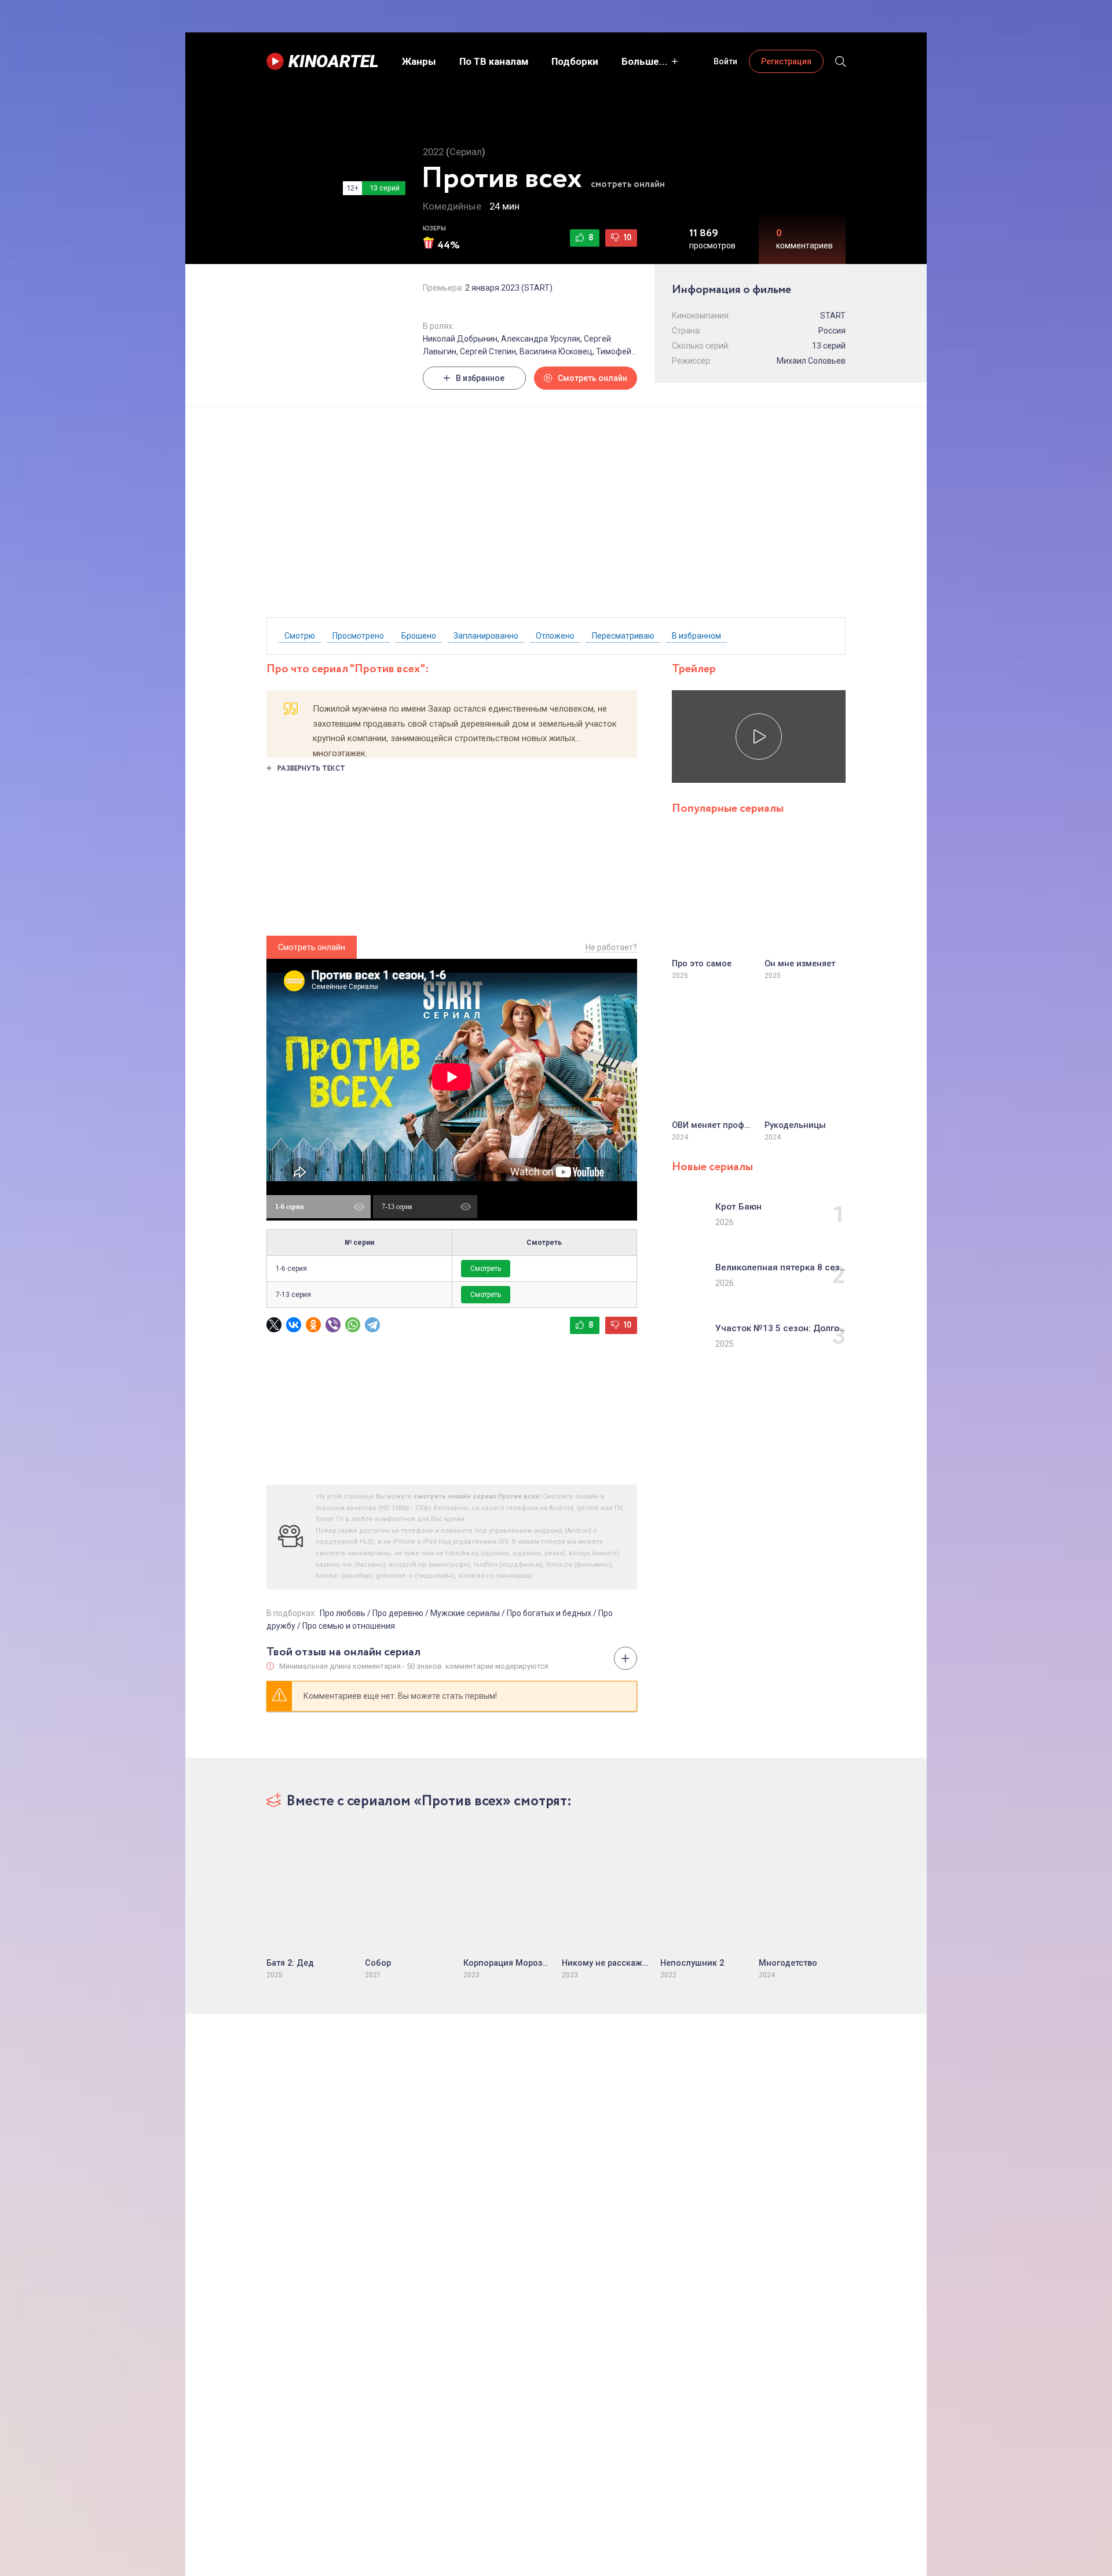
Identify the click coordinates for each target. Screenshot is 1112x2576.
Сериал (466, 152)
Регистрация (786, 61)
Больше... (645, 61)
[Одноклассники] (313, 1325)
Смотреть (486, 1269)
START (833, 316)
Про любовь (343, 1613)
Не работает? (611, 947)
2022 (433, 152)
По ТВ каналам (494, 61)
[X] (274, 1325)
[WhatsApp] (353, 1325)
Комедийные (452, 206)
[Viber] (333, 1325)
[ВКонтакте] (294, 1325)
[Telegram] (372, 1325)
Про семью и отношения (349, 1626)
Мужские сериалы (465, 1613)
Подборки (575, 61)
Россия (832, 331)
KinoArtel (334, 61)
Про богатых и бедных (549, 1613)
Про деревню (398, 1613)
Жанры (419, 61)
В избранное (480, 378)
